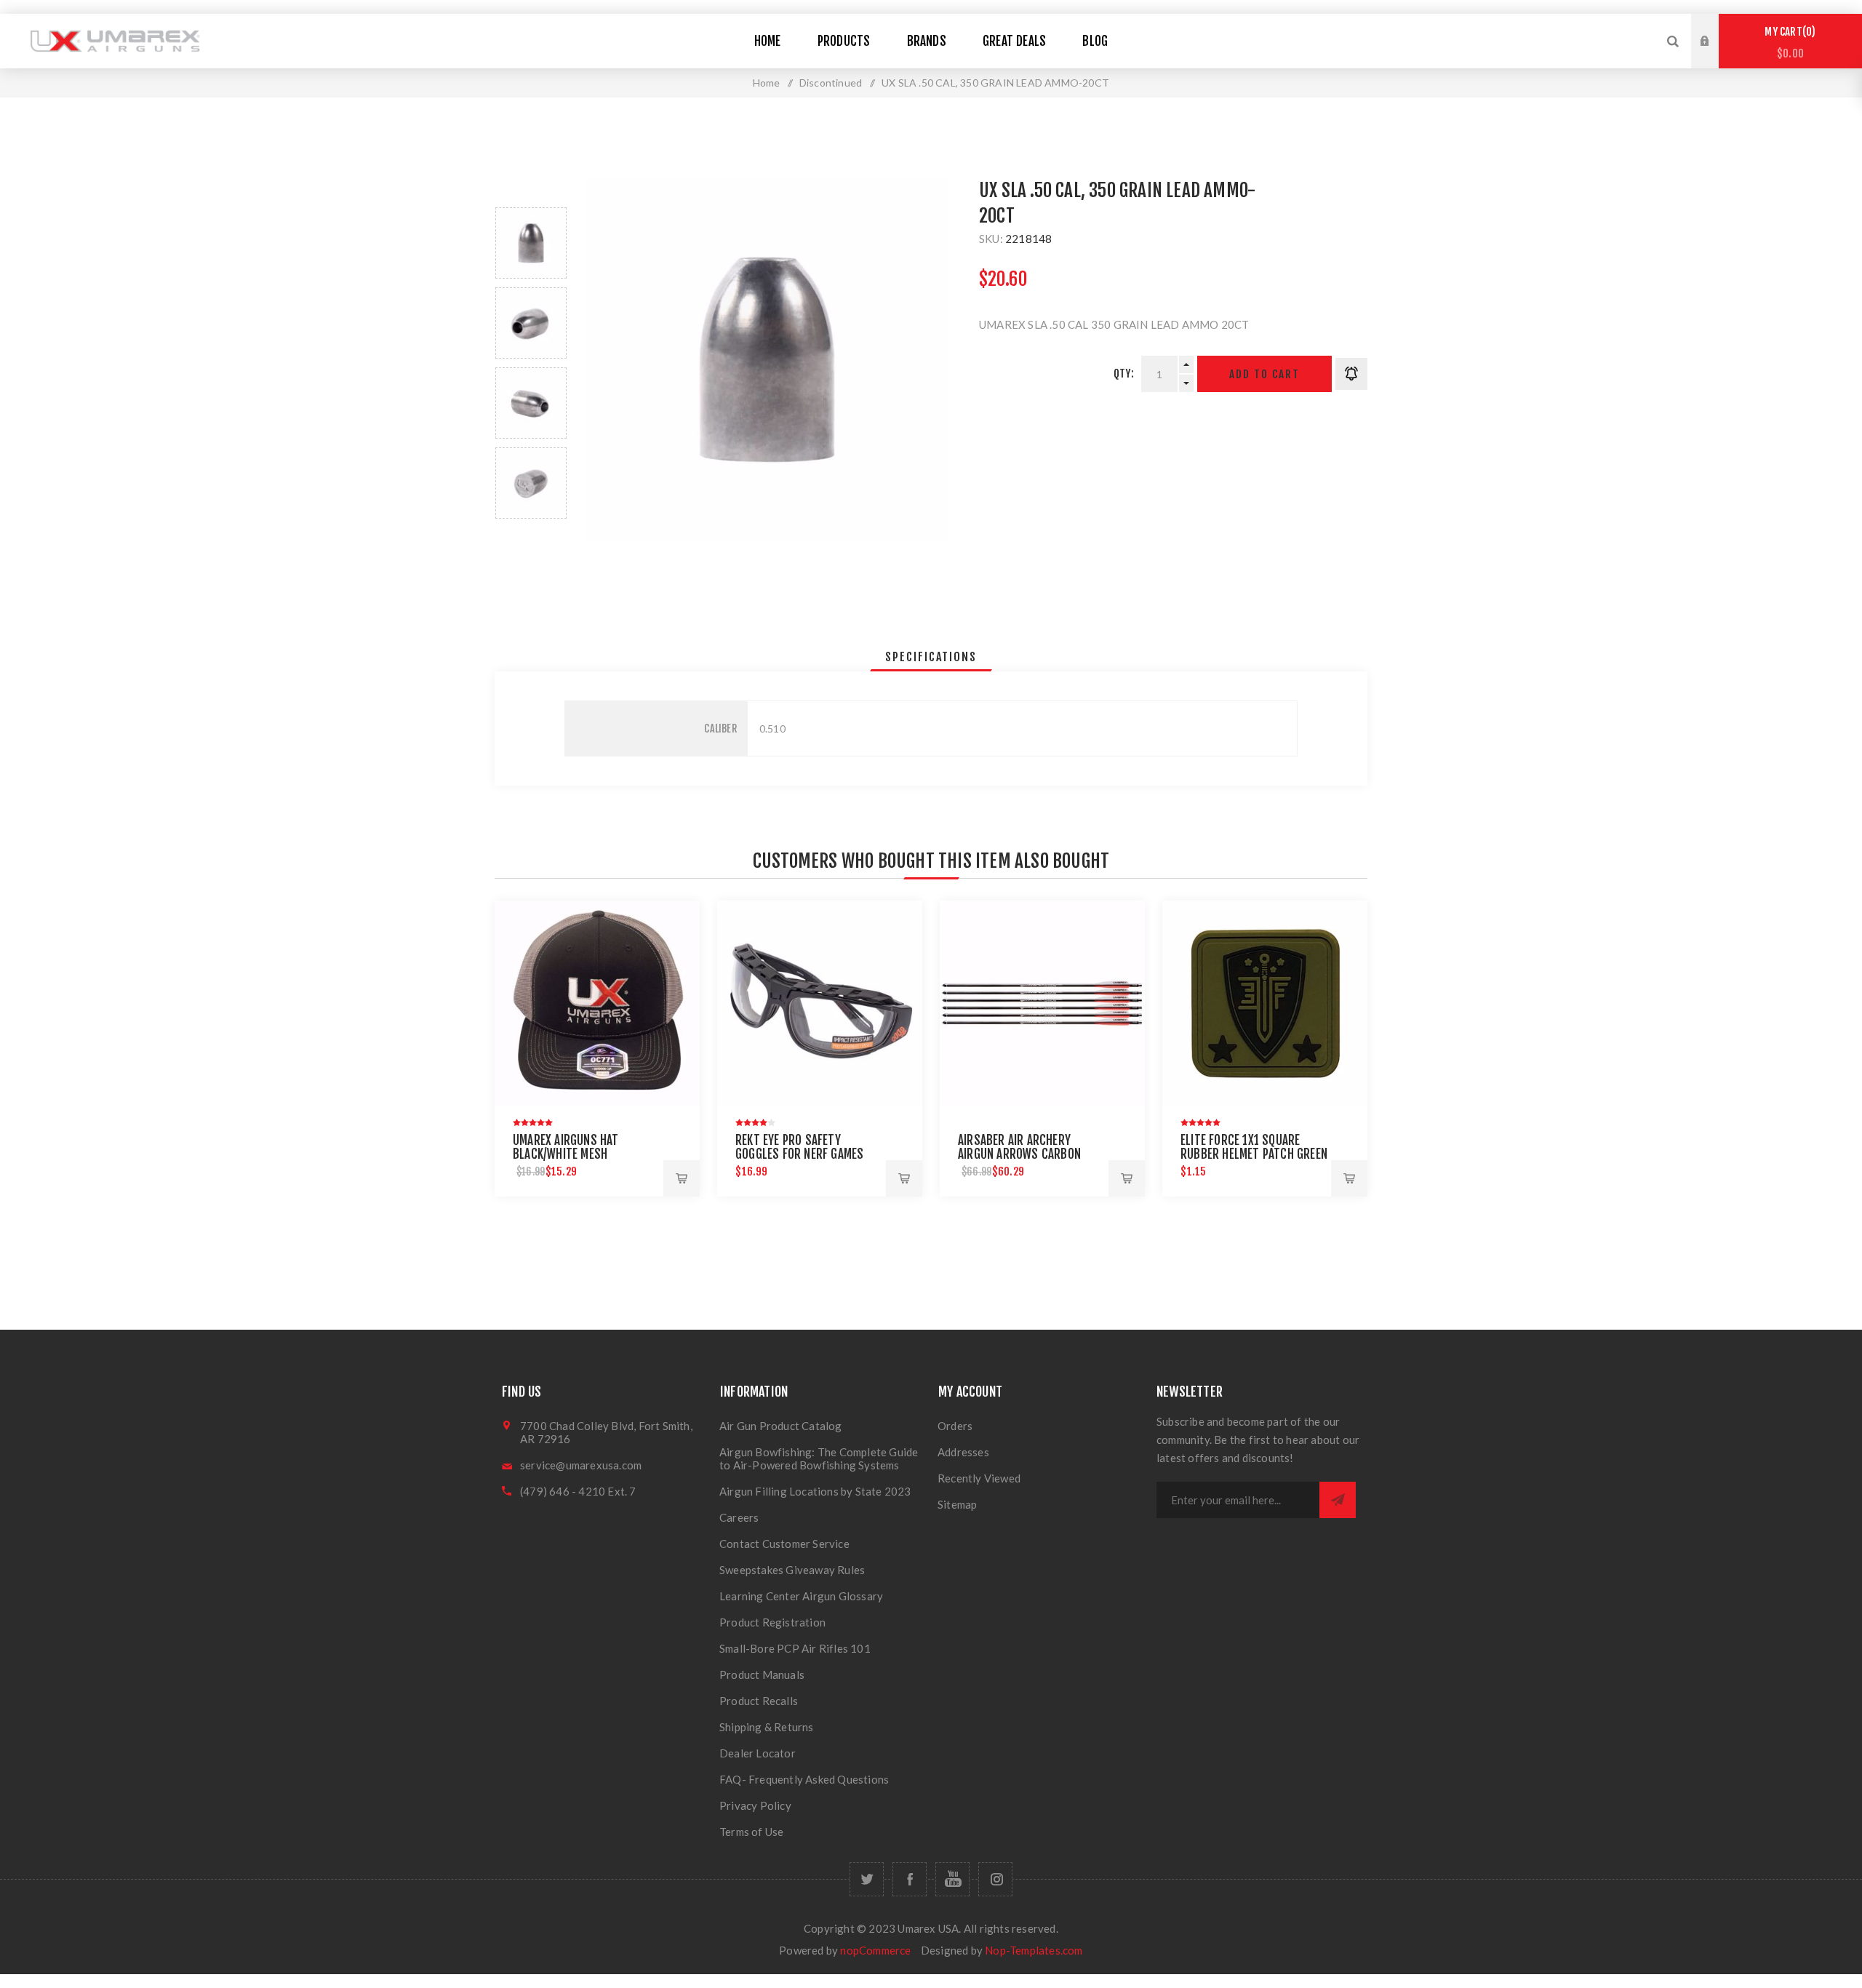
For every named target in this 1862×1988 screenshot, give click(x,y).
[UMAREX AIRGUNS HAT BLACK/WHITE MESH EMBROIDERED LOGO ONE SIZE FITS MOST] (597, 1003)
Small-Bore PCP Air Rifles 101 (795, 1648)
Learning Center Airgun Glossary (801, 1596)
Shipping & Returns (767, 1727)
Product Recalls (759, 1701)
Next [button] (531, 536)
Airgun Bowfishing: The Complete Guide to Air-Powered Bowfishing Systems (819, 1458)
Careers (739, 1517)
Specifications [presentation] (931, 657)
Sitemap (957, 1504)
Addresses (963, 1452)
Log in (1716, 28)
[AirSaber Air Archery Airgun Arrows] (1042, 1003)
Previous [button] (531, 190)
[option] (531, 243)
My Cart (1788, 43)
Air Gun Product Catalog (781, 1426)
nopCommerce (875, 1950)
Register (1716, 55)
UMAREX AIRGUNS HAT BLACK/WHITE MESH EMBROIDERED (566, 1154)
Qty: (1124, 374)
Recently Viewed (979, 1478)
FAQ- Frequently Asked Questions (804, 1779)
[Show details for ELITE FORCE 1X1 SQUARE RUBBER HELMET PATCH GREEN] (1265, 1003)
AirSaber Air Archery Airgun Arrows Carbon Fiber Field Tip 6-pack (1019, 1154)
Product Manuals (762, 1674)
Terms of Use (751, 1832)
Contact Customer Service (784, 1544)
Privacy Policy (755, 1805)
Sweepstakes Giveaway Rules (792, 1570)
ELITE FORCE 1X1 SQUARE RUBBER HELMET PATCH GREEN (1254, 1147)
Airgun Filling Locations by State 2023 (815, 1491)
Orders (955, 1426)
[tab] (931, 657)
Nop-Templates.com (1034, 1950)
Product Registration (772, 1622)
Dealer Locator (758, 1753)
